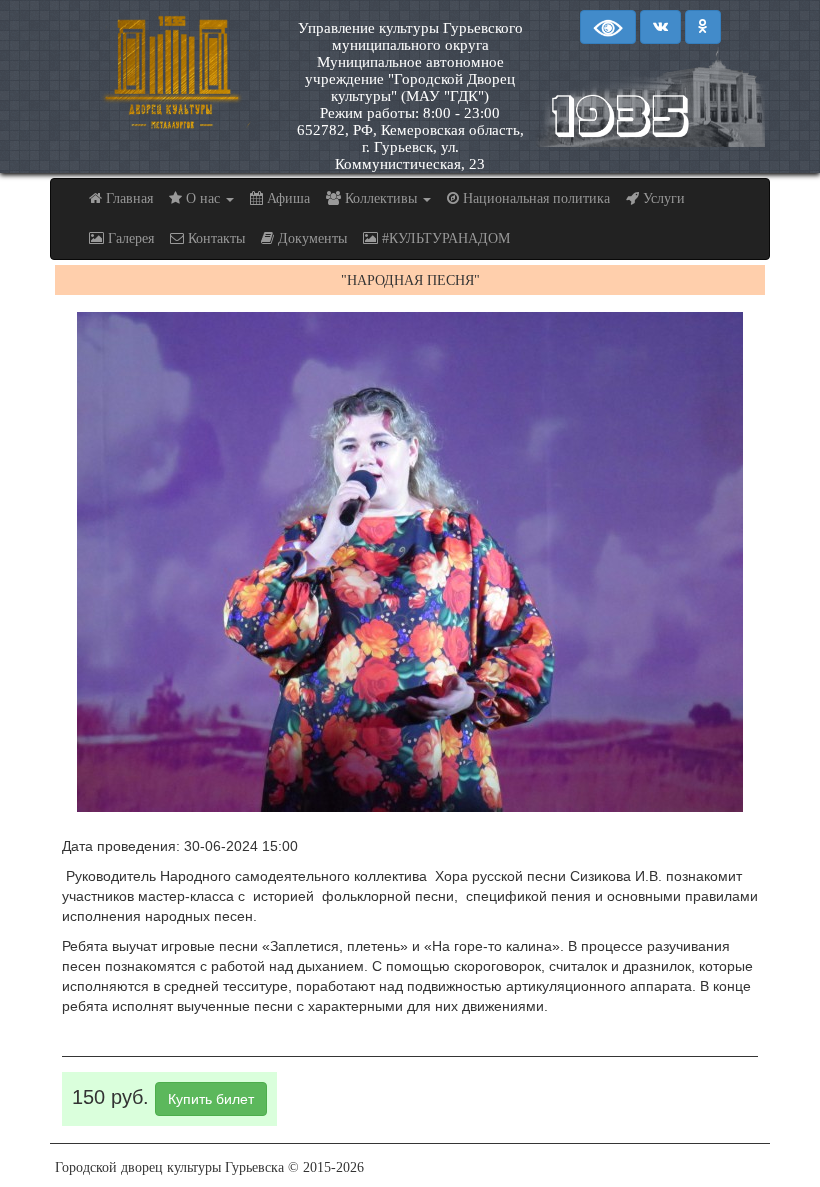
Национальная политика (534, 198)
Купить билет (211, 1099)
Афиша (286, 198)
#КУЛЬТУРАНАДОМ (444, 238)
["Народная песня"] (410, 562)
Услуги (662, 198)
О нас (203, 198)
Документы (310, 238)
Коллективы (381, 198)
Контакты (214, 238)
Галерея (129, 238)
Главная (127, 198)
